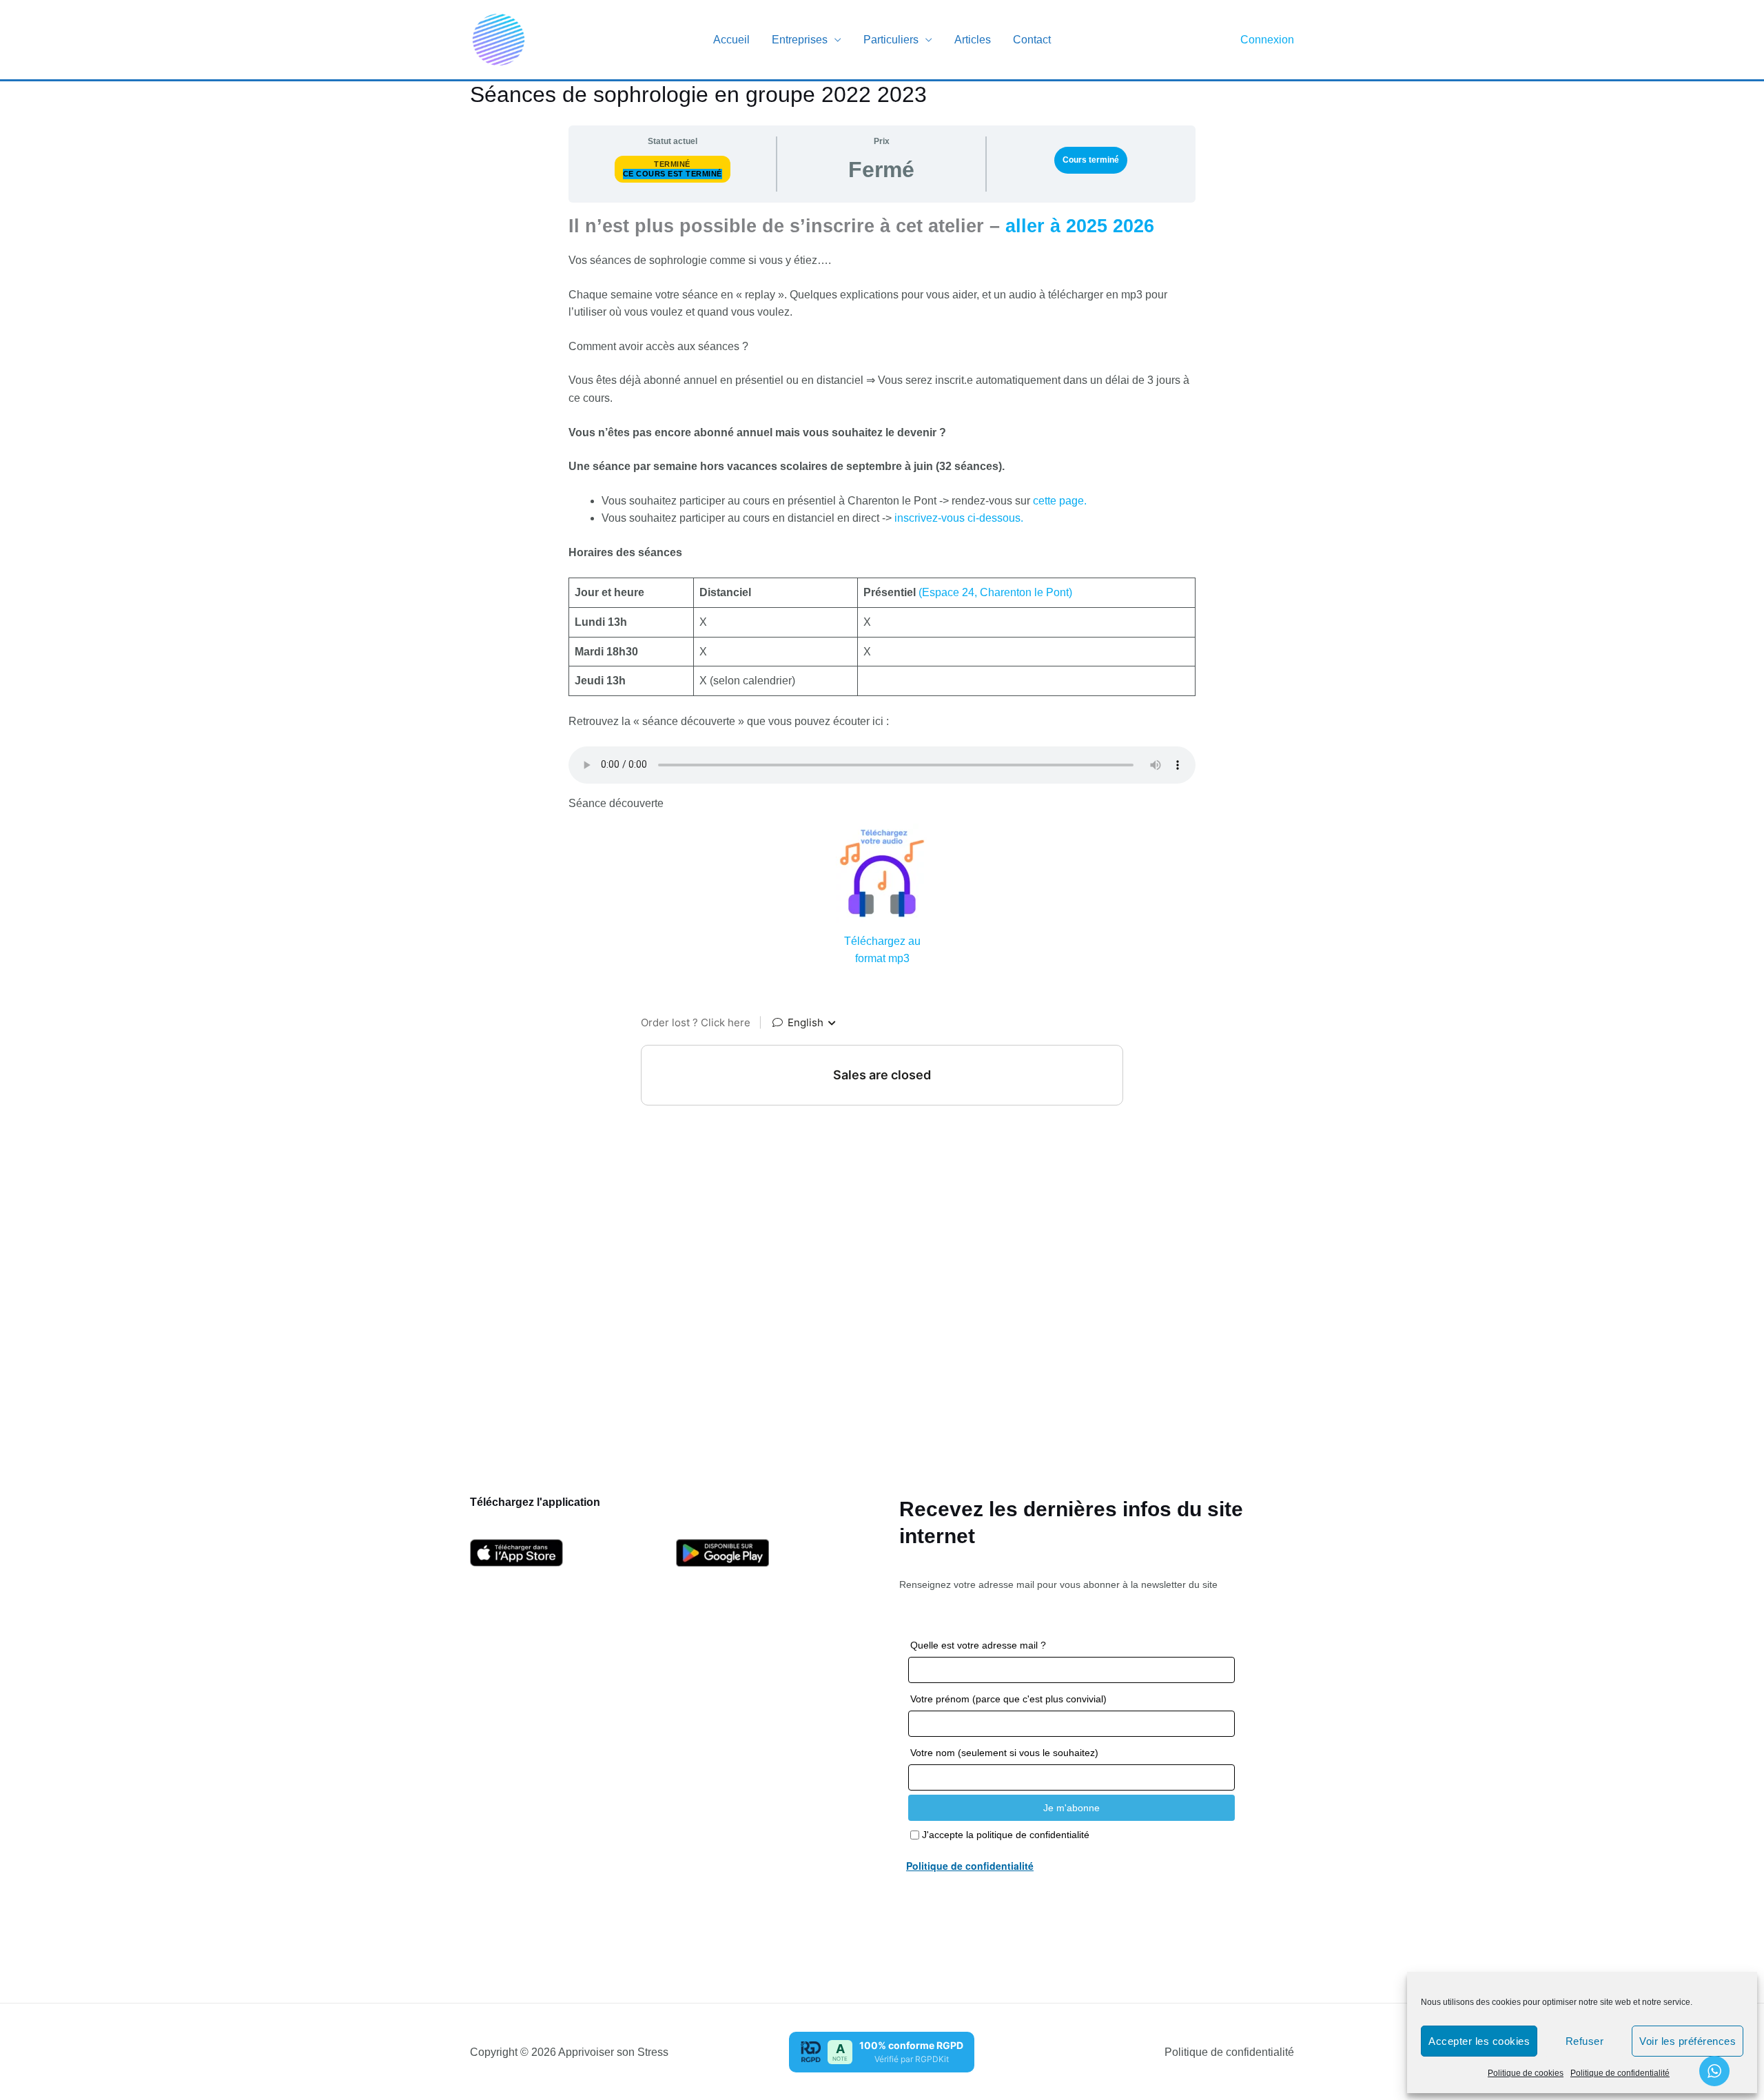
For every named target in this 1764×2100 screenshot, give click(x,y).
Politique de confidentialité (1620, 2073)
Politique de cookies (1526, 2073)
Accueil (731, 40)
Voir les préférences (1688, 2041)
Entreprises (800, 40)
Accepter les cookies (1479, 2041)
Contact (1032, 40)
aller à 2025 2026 (1080, 226)
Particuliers (891, 40)
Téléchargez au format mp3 (882, 950)
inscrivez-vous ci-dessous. (957, 518)
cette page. (1060, 501)
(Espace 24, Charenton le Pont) (995, 592)
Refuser (1585, 2041)
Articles (973, 40)
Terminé (672, 164)
